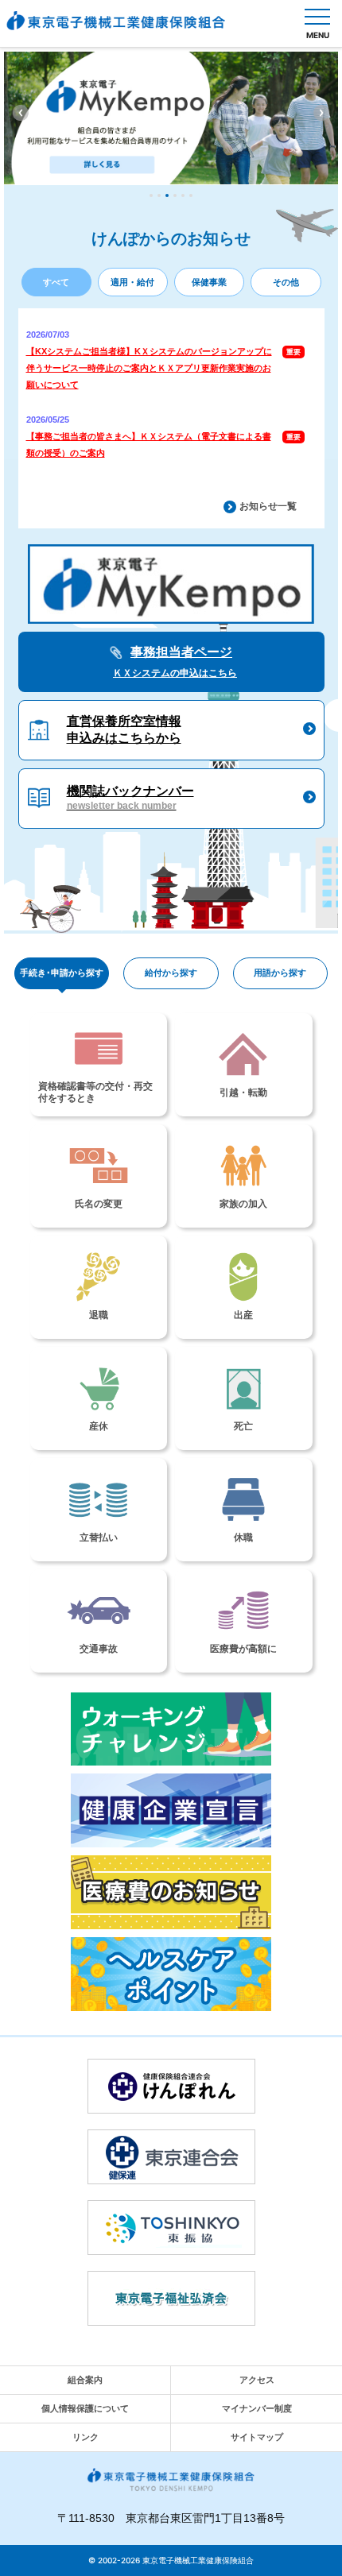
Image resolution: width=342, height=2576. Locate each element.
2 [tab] (159, 195)
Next (321, 113)
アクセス (257, 2380)
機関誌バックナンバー (130, 798)
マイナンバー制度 (257, 2408)
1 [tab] (151, 195)
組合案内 (85, 2380)
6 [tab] (191, 195)
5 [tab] (183, 195)
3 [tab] (167, 195)
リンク (85, 2437)
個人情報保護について (85, 2408)
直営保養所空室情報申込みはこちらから (124, 729)
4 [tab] (175, 195)
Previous (21, 113)
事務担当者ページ (175, 662)
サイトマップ (257, 2437)
